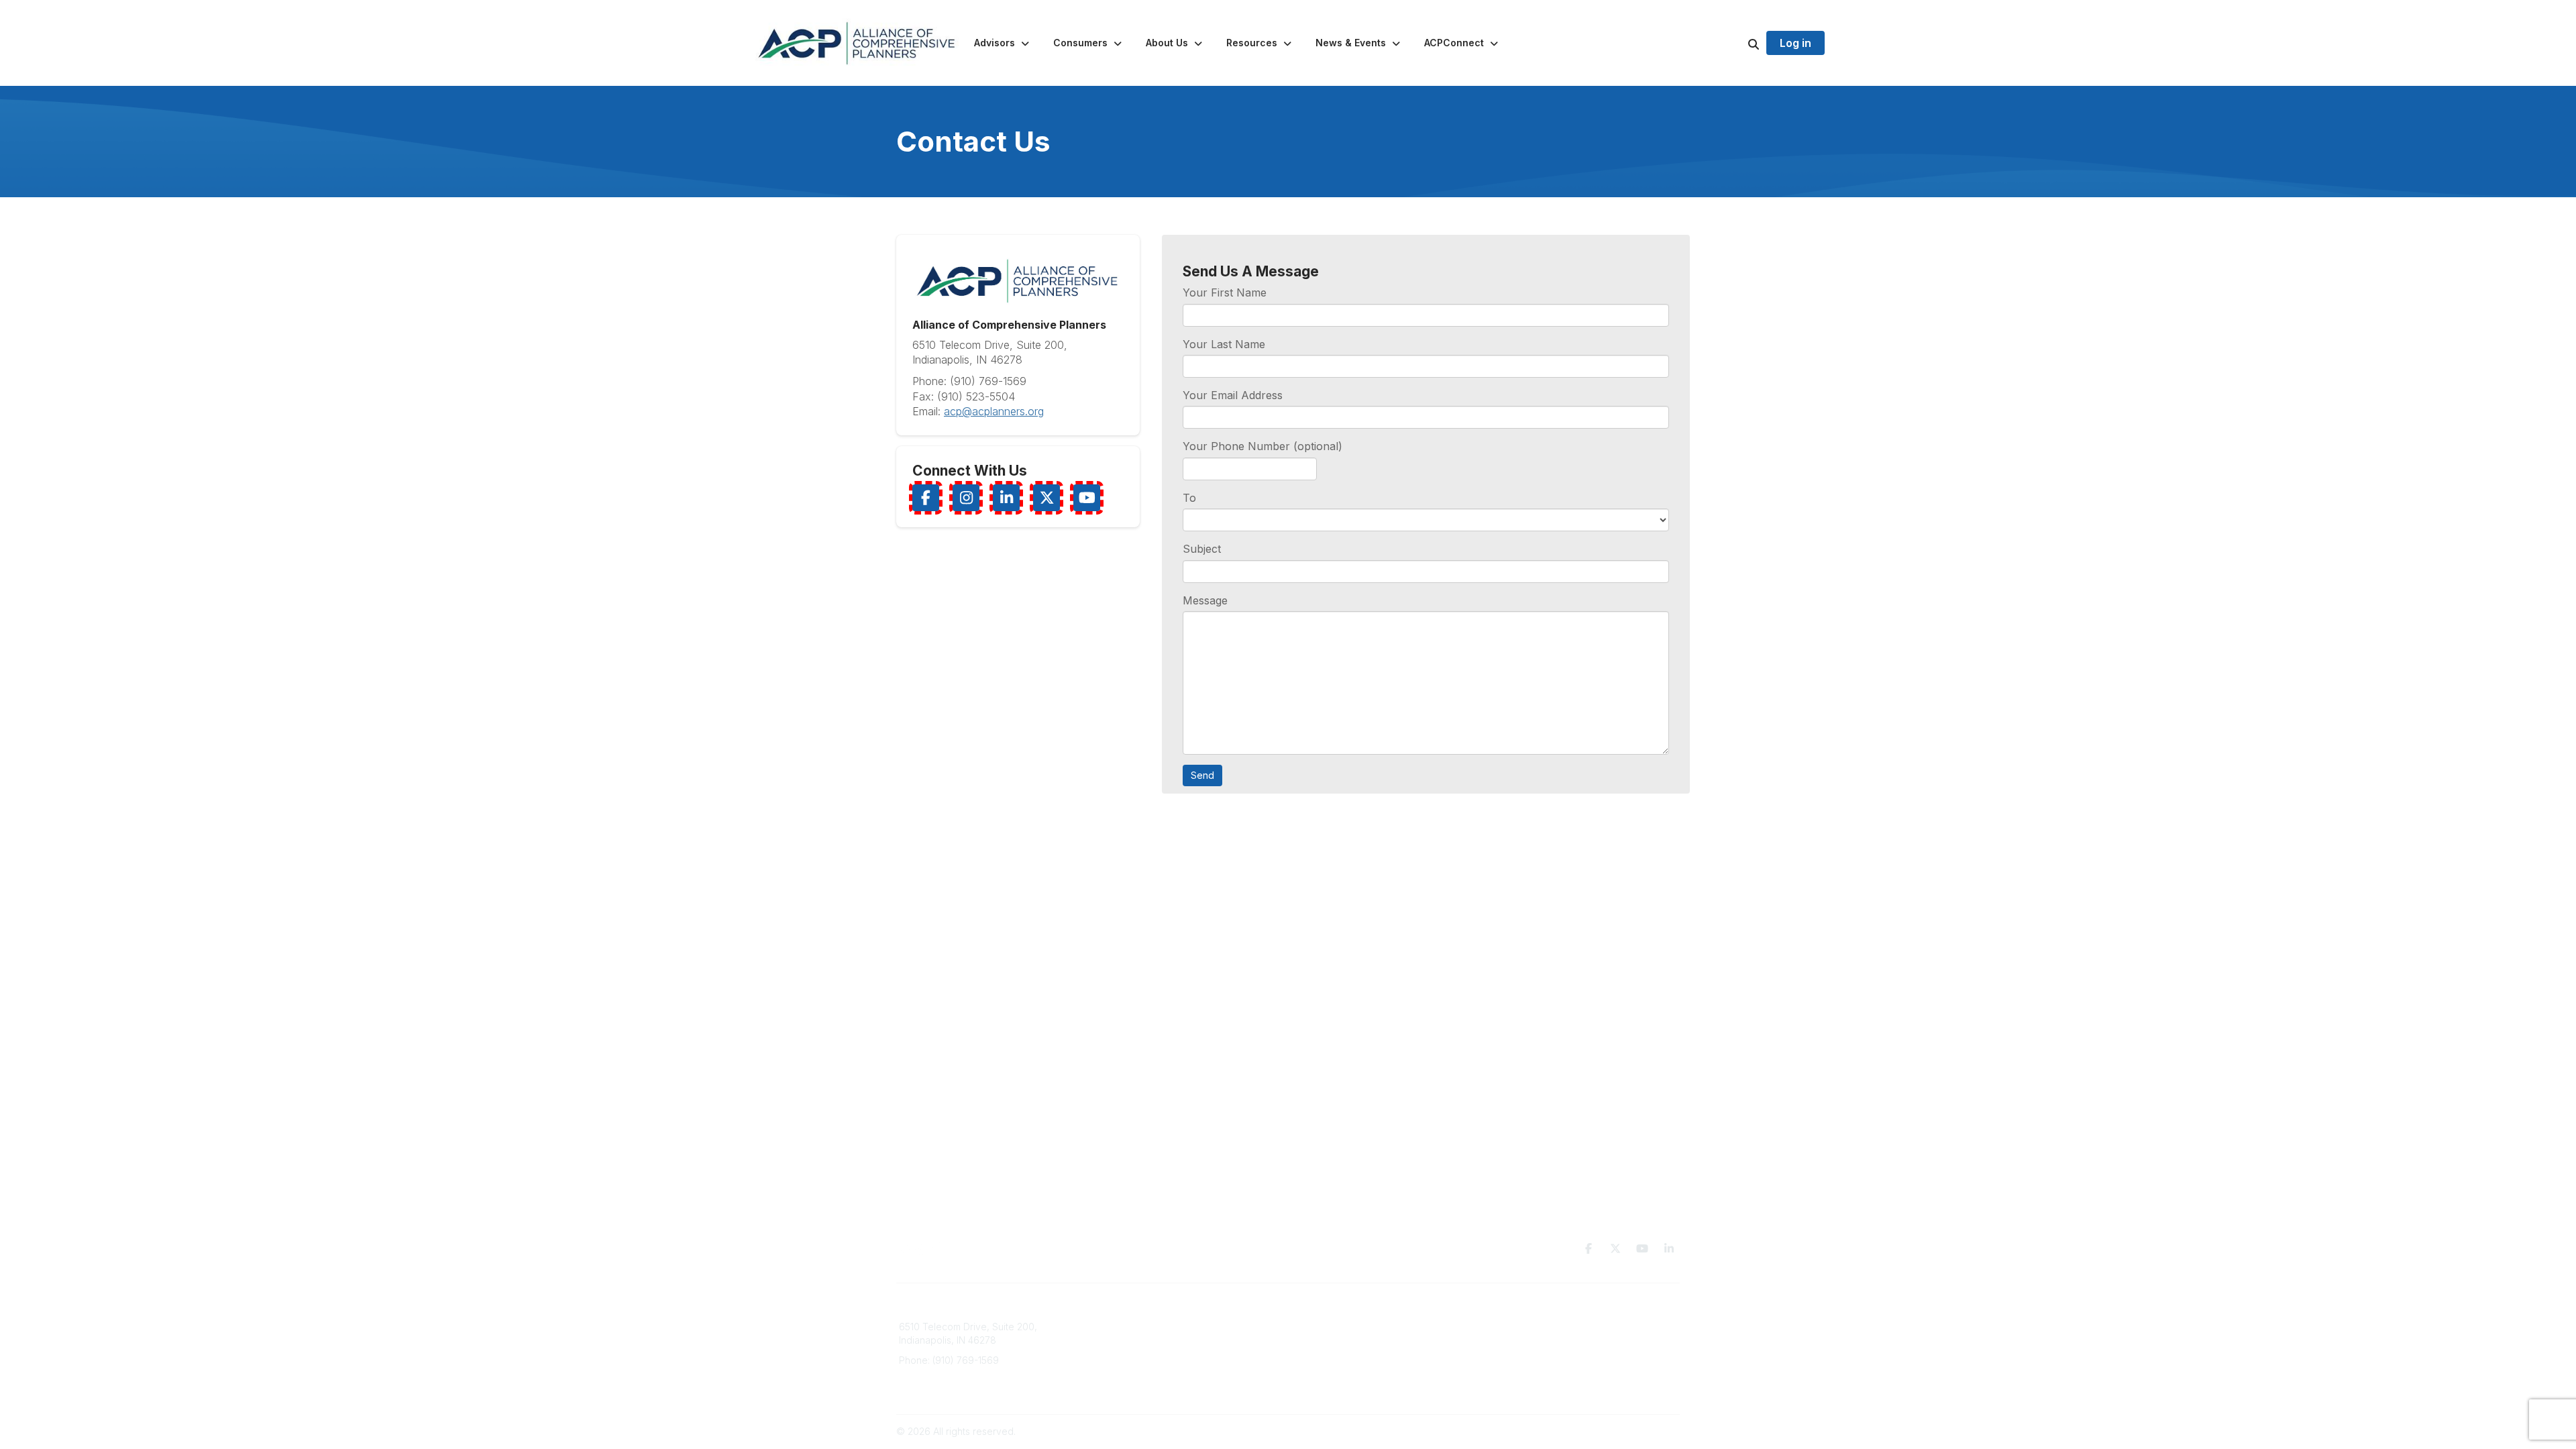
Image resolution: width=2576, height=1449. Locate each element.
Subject (1202, 549)
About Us (1120, 1353)
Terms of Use (1524, 1340)
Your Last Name (1224, 344)
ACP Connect (1130, 1380)
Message (1205, 600)
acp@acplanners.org (994, 411)
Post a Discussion (1335, 1353)
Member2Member (1336, 1327)
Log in (1795, 43)
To (1189, 498)
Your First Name (1225, 292)
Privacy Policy (1526, 1327)
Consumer (1123, 1340)
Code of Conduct (1533, 1353)
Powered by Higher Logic (1623, 1431)
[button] (1003, 43)
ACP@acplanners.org (946, 1380)
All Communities (1330, 1340)
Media (1114, 1366)
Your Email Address (1233, 395)
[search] (1737, 43)
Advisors (1119, 1327)
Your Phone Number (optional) (1263, 446)
